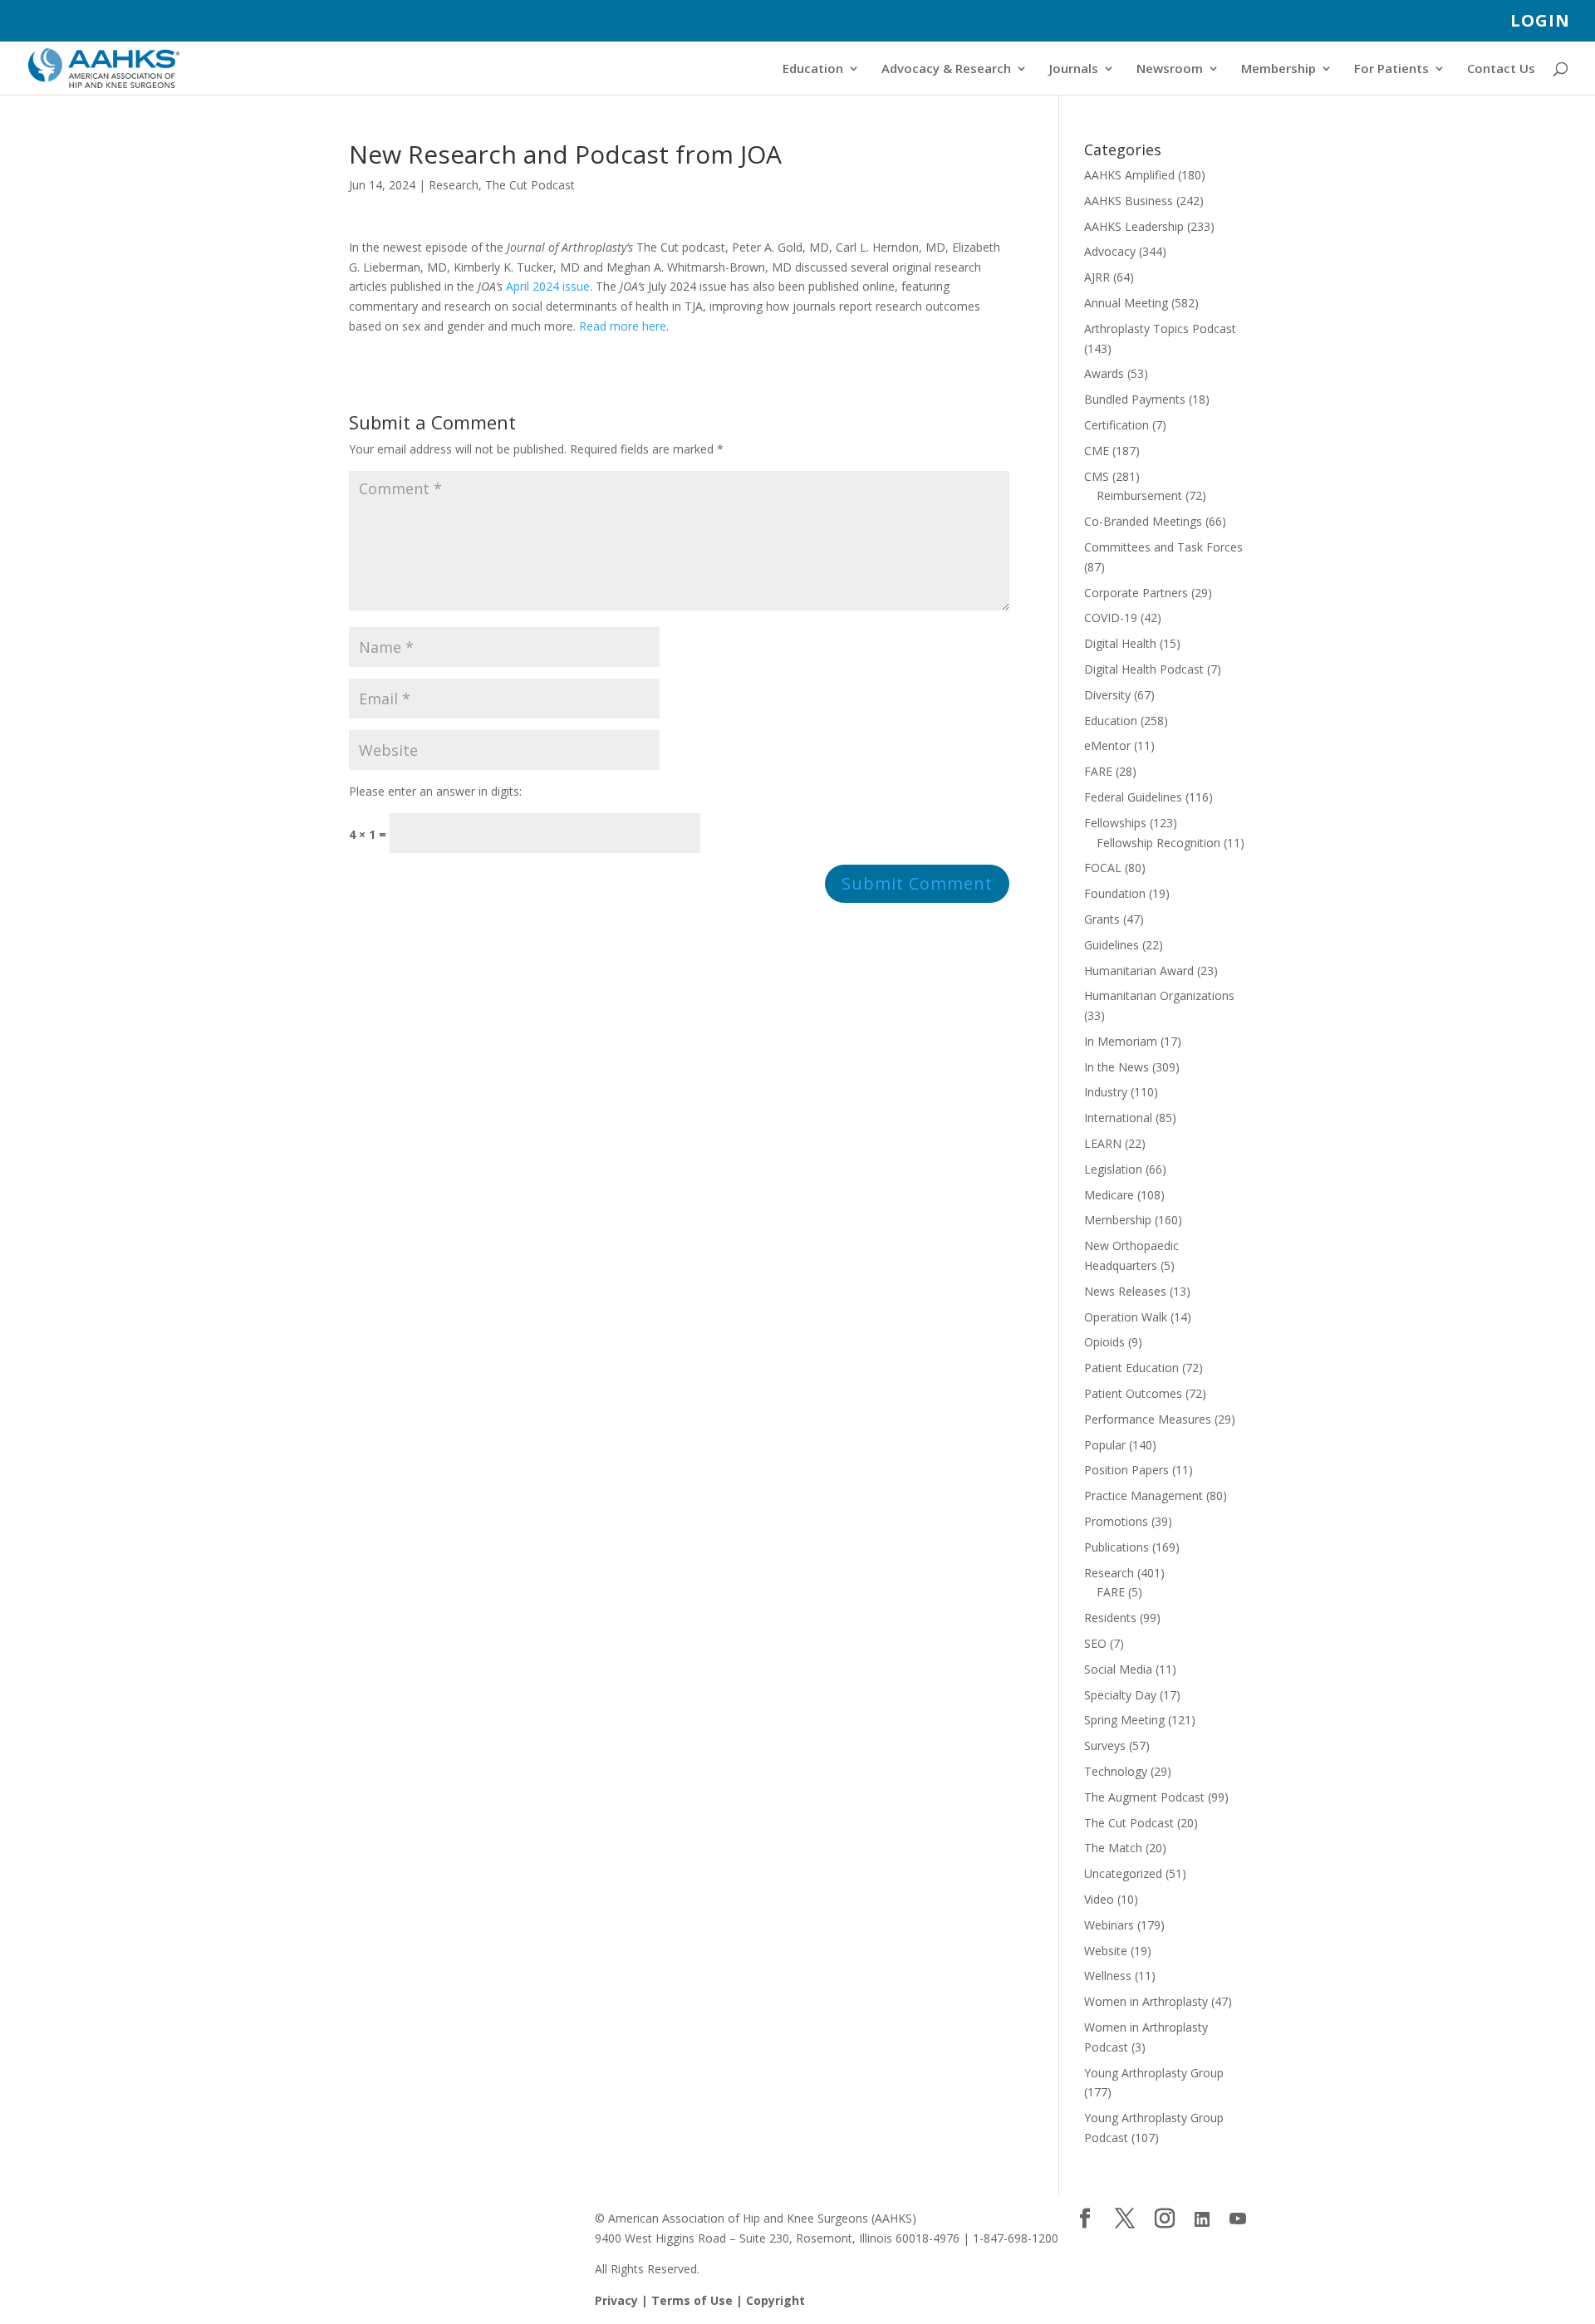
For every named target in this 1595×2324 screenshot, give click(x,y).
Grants (1102, 919)
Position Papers (1126, 1470)
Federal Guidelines (1133, 797)
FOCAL (1103, 868)
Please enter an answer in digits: (435, 791)
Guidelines (1112, 945)
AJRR (1097, 277)
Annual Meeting (1126, 303)
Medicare (1109, 1195)
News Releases (1125, 1291)
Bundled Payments (1135, 399)
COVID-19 (1111, 618)
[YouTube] (1238, 2219)
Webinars (1109, 1925)
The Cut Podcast (530, 185)
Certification (1116, 425)
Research (454, 185)
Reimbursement (1139, 495)
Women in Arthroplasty (1146, 2001)
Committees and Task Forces (1163, 547)
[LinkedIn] (1202, 2219)
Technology (1116, 1771)
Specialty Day (1120, 1695)
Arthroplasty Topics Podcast (1160, 328)
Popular (1105, 1445)
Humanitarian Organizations (1159, 995)
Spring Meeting (1124, 1720)
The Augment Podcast (1144, 1797)
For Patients (1391, 69)
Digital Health (1120, 643)
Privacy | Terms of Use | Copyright (700, 2300)
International (1118, 1118)
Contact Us (1501, 69)
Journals (1074, 69)
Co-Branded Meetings (1143, 521)
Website (1106, 1951)
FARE (1098, 771)
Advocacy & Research (946, 69)
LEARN (1103, 1143)
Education (813, 69)
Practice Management (1143, 1495)
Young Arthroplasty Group (1154, 2073)
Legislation (1113, 1169)
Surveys (1105, 1745)
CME (1097, 451)
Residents (1110, 1618)
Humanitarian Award (1139, 971)
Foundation (1115, 893)
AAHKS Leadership (1134, 226)
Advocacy (1110, 251)
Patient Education (1131, 1368)
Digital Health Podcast (1144, 669)
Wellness (1108, 1976)
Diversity (1107, 695)
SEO (1095, 1643)
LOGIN (1540, 22)
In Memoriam (1121, 1041)
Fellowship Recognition (1158, 843)
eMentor (1107, 745)
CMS (1097, 476)
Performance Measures (1148, 1419)
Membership (1278, 69)
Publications (1116, 1547)
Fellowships (1115, 823)
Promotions (1116, 1521)
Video (1099, 1899)
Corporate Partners (1136, 593)
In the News (1116, 1067)
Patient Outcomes (1133, 1393)
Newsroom (1170, 69)
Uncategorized (1123, 1873)
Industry (1106, 1092)
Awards (1104, 373)
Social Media (1118, 1669)
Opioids (1104, 1342)
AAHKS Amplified (1129, 175)
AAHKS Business (1129, 201)
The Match (1113, 1848)
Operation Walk (1126, 1317)
